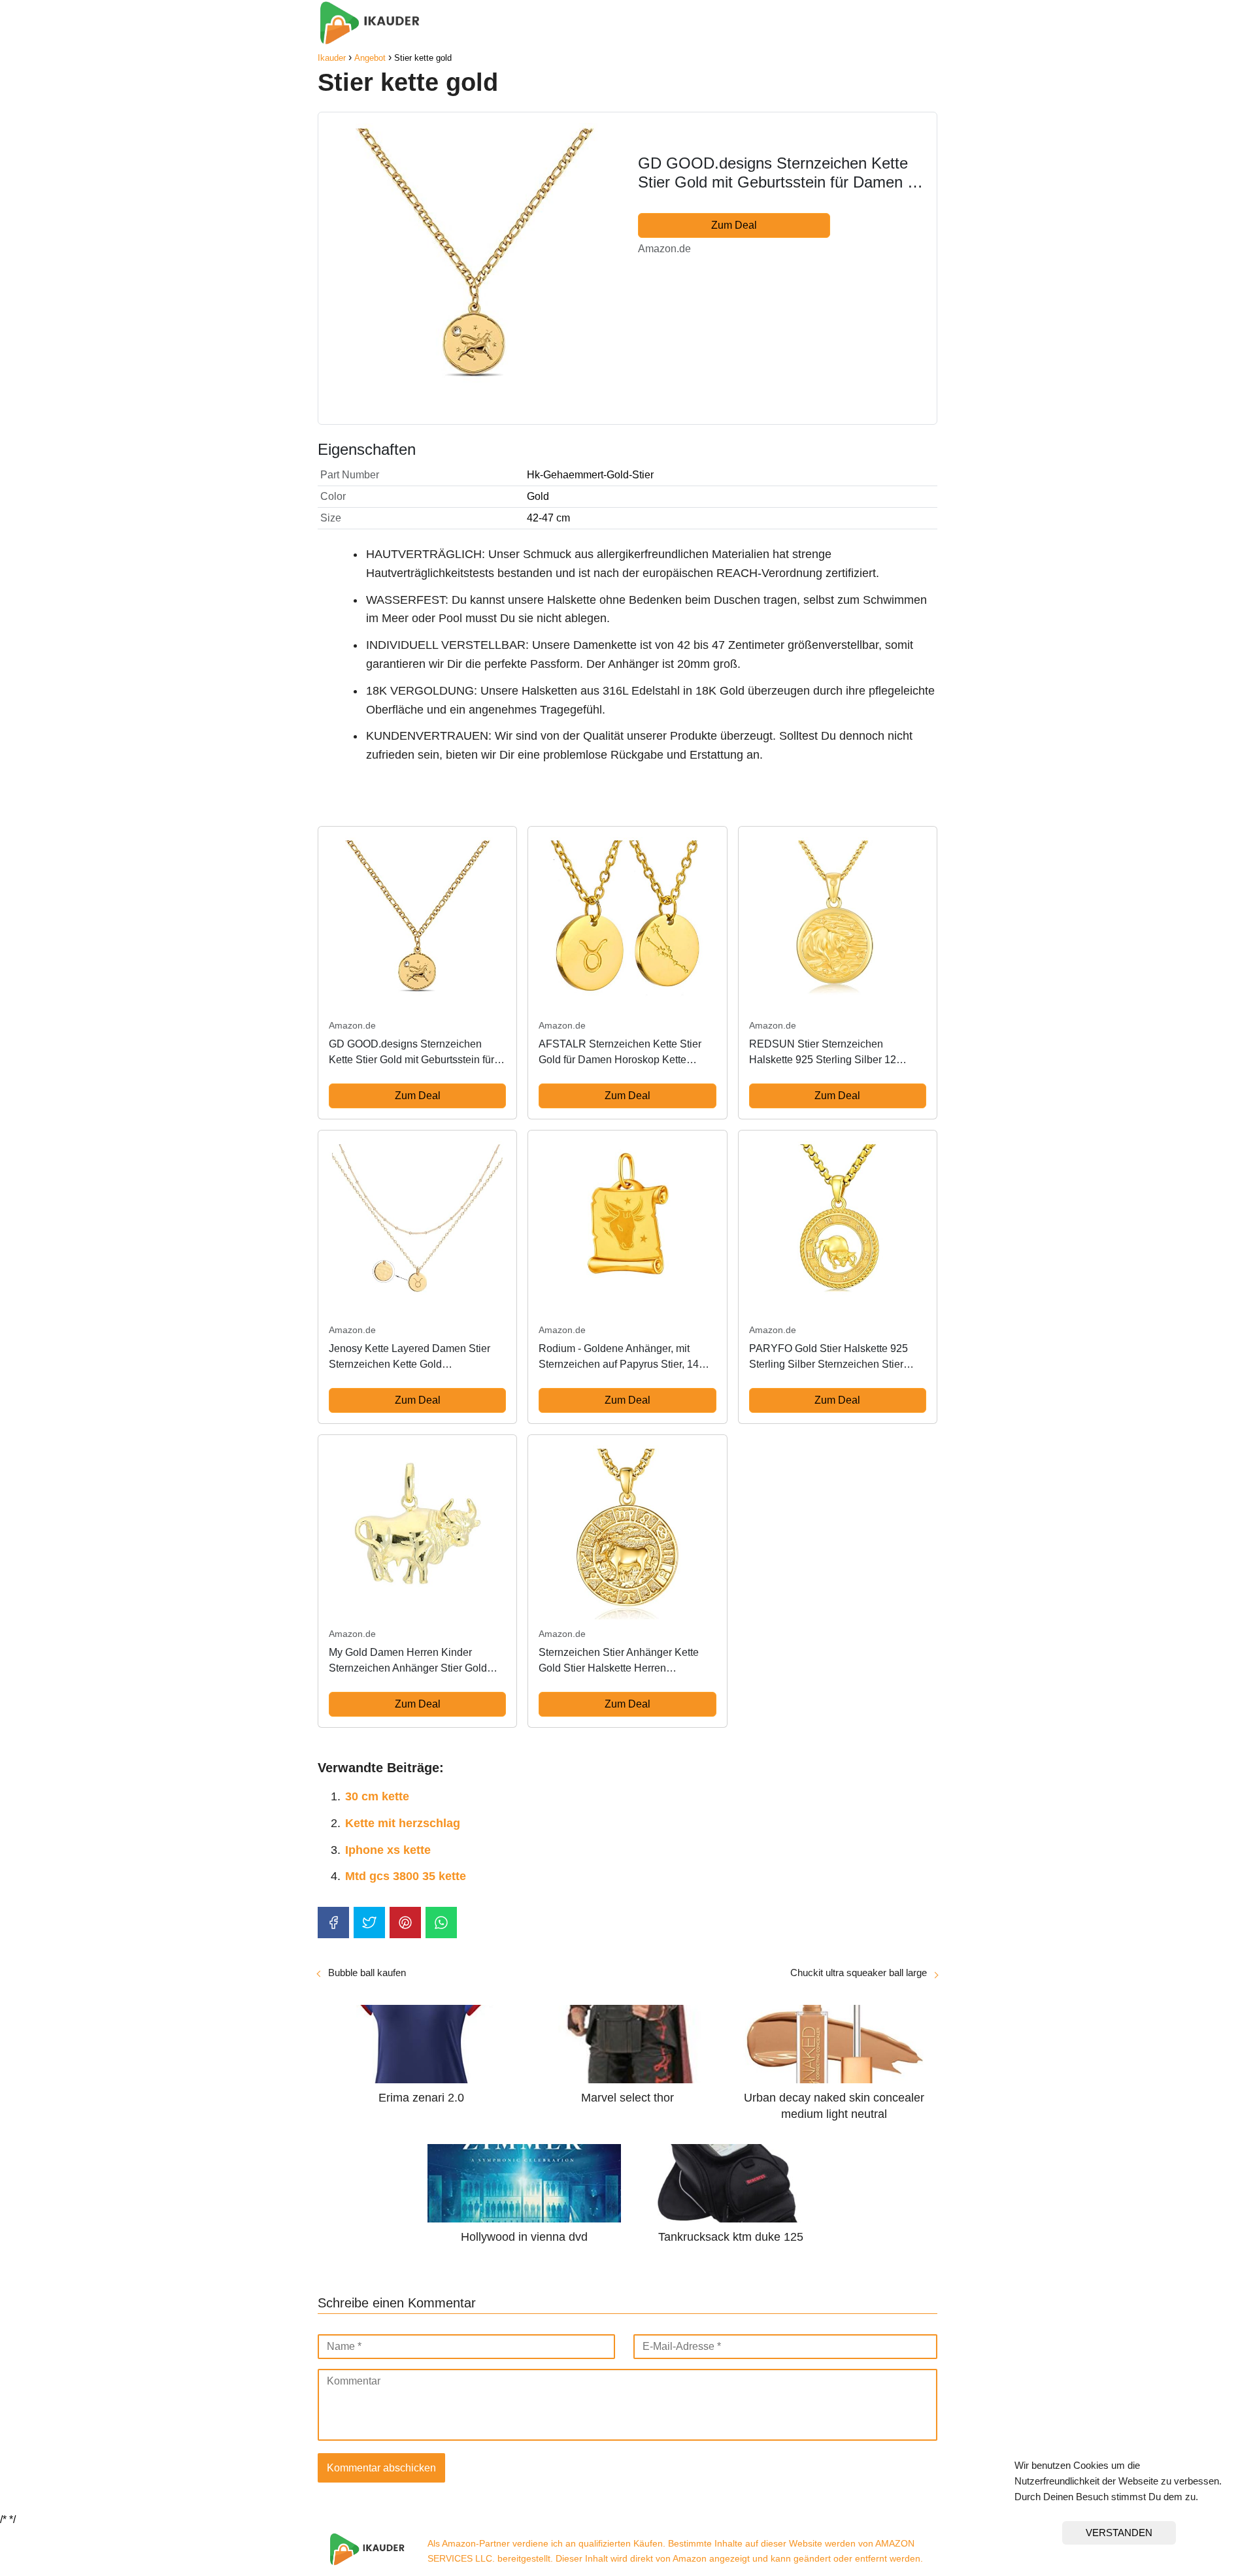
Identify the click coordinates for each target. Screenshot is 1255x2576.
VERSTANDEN (1119, 2533)
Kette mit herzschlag (403, 1823)
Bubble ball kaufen (367, 1973)
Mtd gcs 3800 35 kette (406, 1876)
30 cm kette (377, 1796)
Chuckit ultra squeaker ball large (859, 1973)
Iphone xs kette (388, 1850)
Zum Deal (734, 225)
